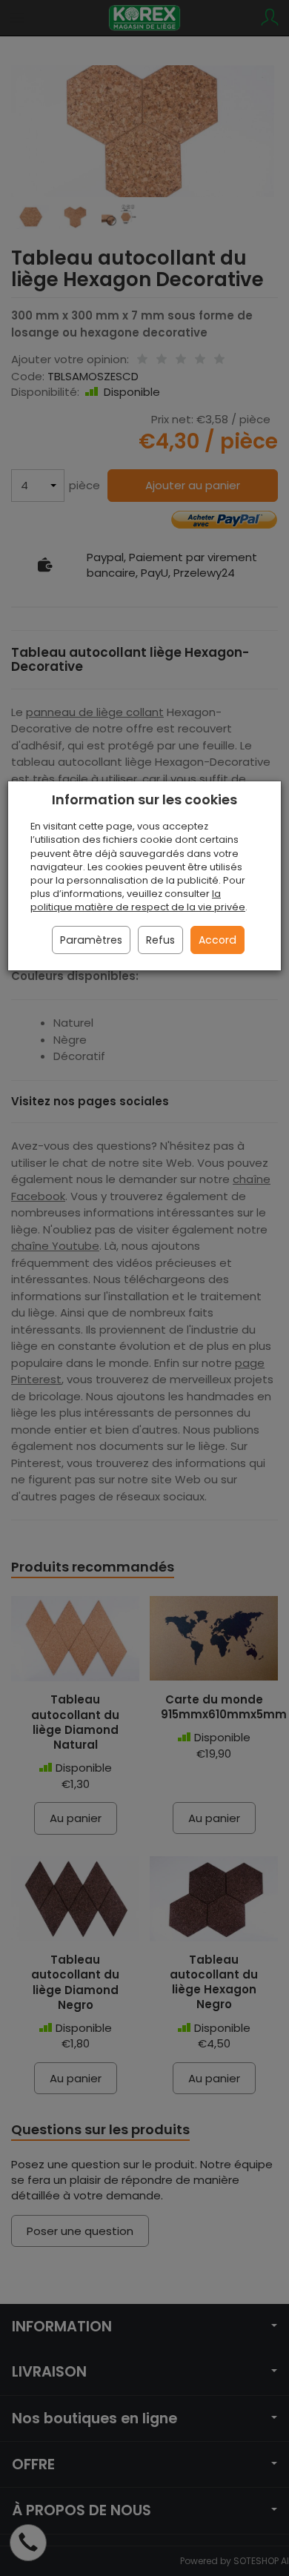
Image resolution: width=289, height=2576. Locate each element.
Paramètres (91, 940)
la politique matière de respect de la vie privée (138, 900)
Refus (160, 940)
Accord (217, 940)
